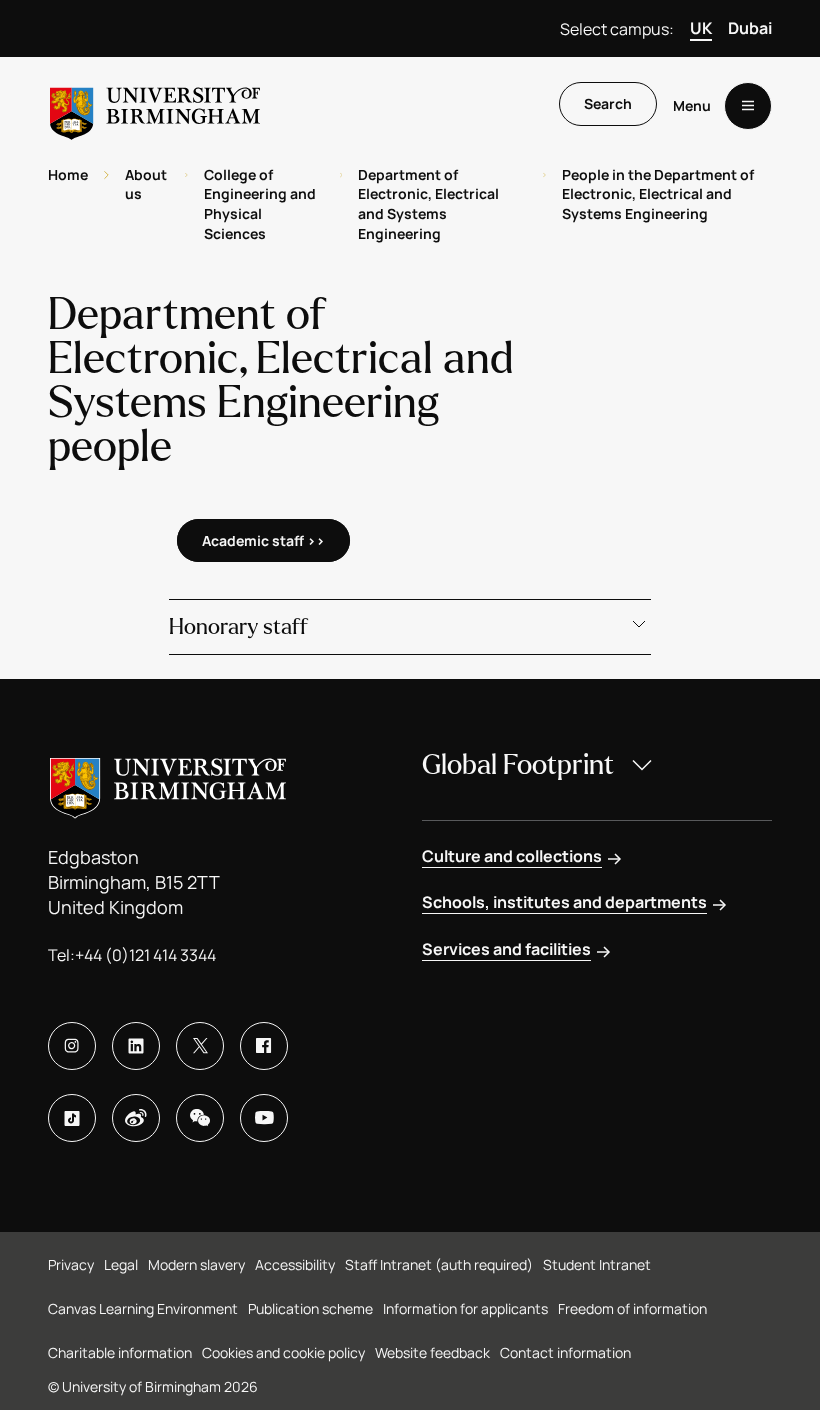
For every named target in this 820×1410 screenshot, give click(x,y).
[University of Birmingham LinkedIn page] (136, 1046)
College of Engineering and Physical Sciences (260, 204)
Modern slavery (196, 1264)
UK (701, 28)
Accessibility (295, 1264)
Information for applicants (465, 1308)
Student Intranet (597, 1264)
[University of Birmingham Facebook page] (264, 1046)
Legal (121, 1264)
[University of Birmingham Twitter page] (200, 1046)
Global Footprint (518, 765)
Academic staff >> (263, 540)
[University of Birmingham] (155, 105)
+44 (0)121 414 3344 (145, 955)
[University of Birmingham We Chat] (200, 1118)
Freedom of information (632, 1308)
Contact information (565, 1352)
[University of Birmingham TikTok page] (72, 1118)
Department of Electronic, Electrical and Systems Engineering (428, 204)
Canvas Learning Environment (143, 1308)
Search (608, 103)
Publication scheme (310, 1308)
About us (146, 184)
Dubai (750, 28)
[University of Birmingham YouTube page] (264, 1118)
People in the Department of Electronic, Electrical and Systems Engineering (658, 194)
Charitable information (120, 1352)
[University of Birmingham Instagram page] (72, 1046)
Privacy (71, 1264)
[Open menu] (748, 106)
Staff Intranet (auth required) (439, 1264)
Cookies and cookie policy (283, 1352)
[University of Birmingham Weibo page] (136, 1118)
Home (68, 174)
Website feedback (432, 1352)
